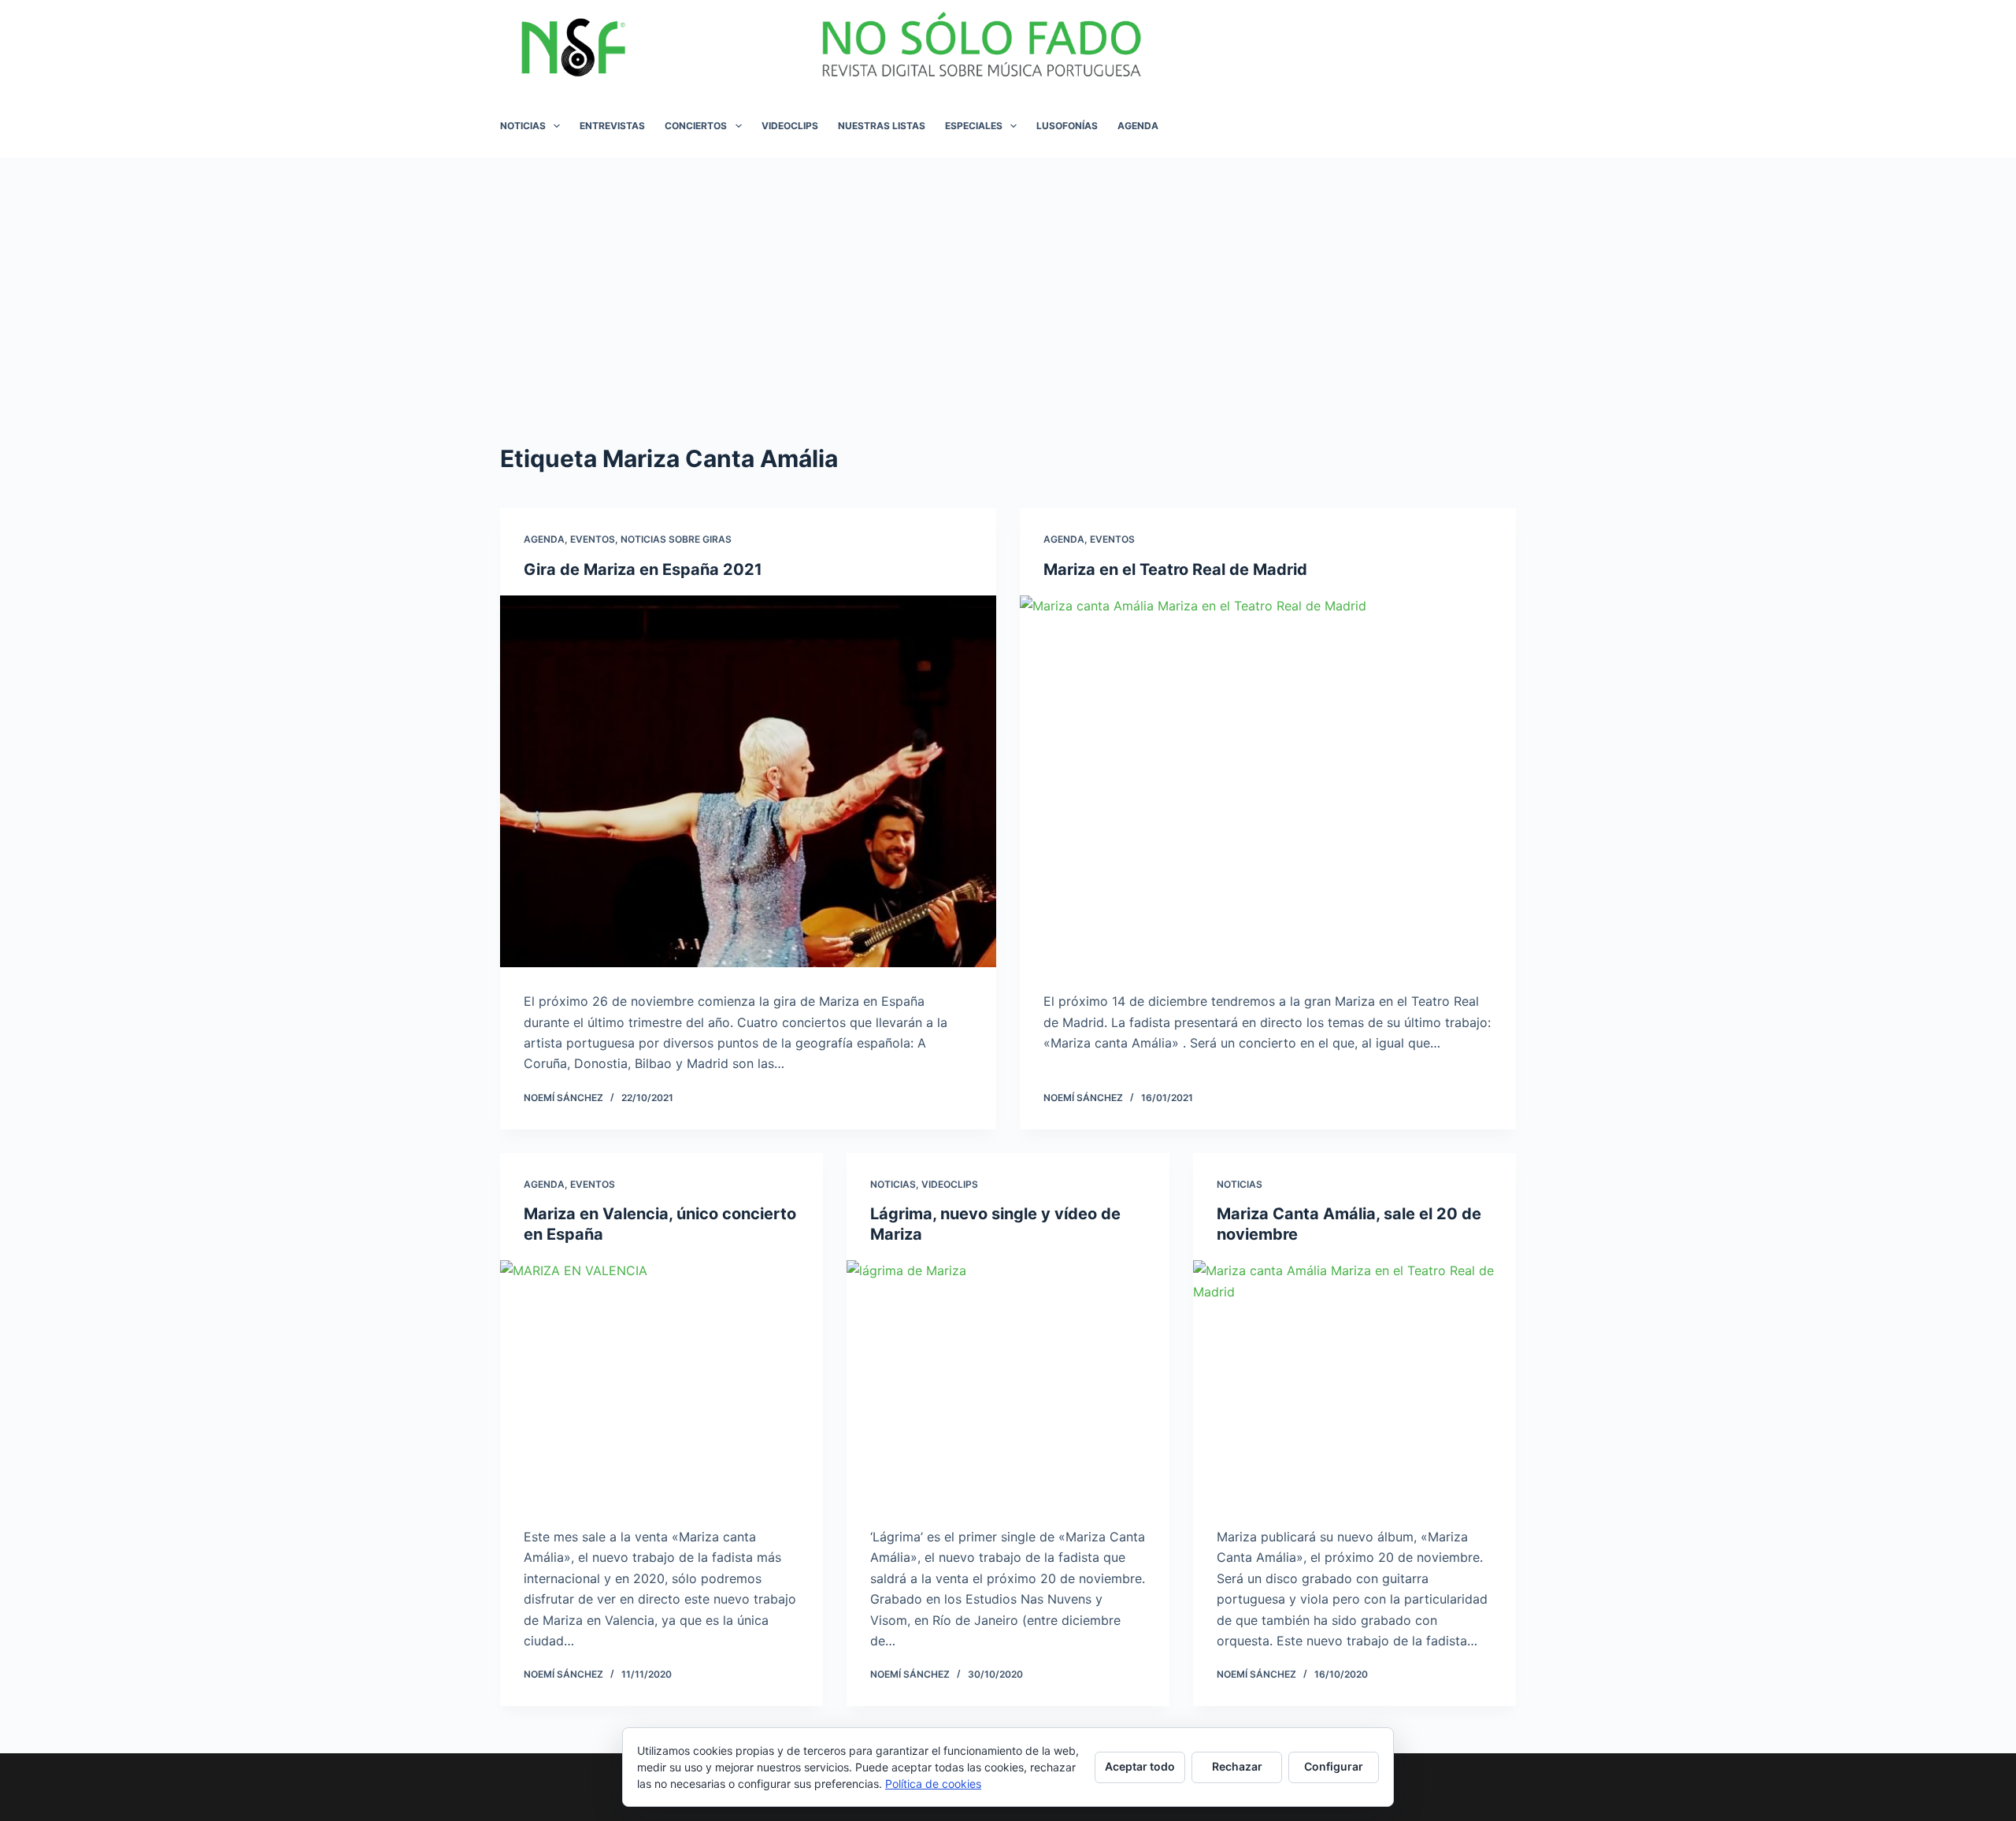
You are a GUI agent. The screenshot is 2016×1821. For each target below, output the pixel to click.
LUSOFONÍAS (1067, 126)
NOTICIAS (523, 126)
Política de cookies (933, 1784)
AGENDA (1138, 126)
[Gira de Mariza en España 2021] (748, 782)
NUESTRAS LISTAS (882, 126)
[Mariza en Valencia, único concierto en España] (661, 1382)
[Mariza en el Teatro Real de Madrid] (1268, 782)
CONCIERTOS (696, 126)
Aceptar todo (1140, 1766)
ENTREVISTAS (612, 126)
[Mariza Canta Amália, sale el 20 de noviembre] (1354, 1382)
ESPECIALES (974, 126)
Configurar (1334, 1766)
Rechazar (1237, 1766)
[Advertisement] (1008, 276)
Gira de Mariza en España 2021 (643, 569)
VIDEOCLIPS (790, 126)
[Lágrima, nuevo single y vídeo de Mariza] (1008, 1382)
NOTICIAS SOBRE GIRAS (676, 539)
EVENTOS (593, 539)
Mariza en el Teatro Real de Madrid (1175, 569)
